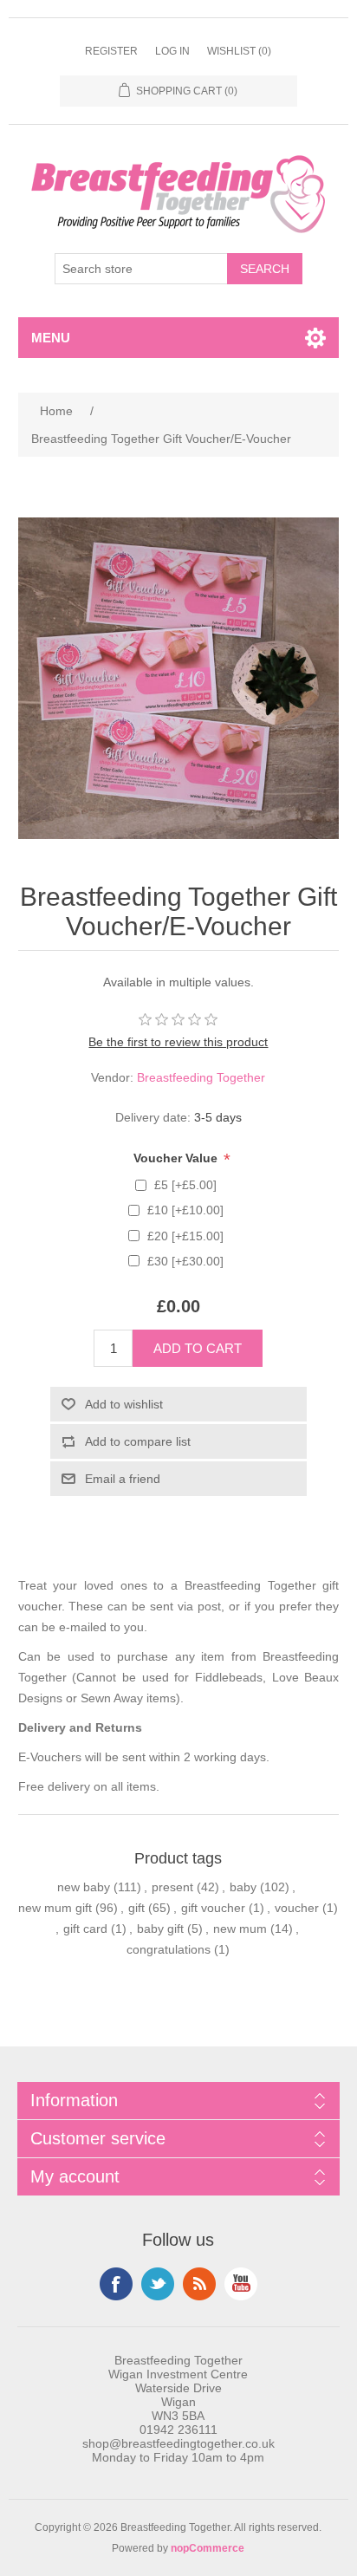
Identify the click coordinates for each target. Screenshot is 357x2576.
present (172, 1887)
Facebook (116, 2284)
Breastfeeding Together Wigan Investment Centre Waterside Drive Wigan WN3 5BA (178, 2388)
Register (111, 51)
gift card (85, 1929)
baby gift (160, 1929)
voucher (297, 1908)
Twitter (158, 2284)
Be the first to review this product (178, 1042)
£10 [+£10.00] (185, 1210)
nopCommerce (208, 2548)
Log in (172, 51)
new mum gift (55, 1908)
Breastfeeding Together (201, 1077)
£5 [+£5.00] (185, 1185)
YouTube (241, 2284)
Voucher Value (177, 1158)
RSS (199, 2284)
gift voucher (213, 1908)
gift (136, 1908)
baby (243, 1887)
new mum (240, 1929)
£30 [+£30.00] (185, 1261)
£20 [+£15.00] (185, 1236)
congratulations (169, 1949)
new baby (84, 1887)
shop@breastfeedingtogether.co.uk (178, 2443)
